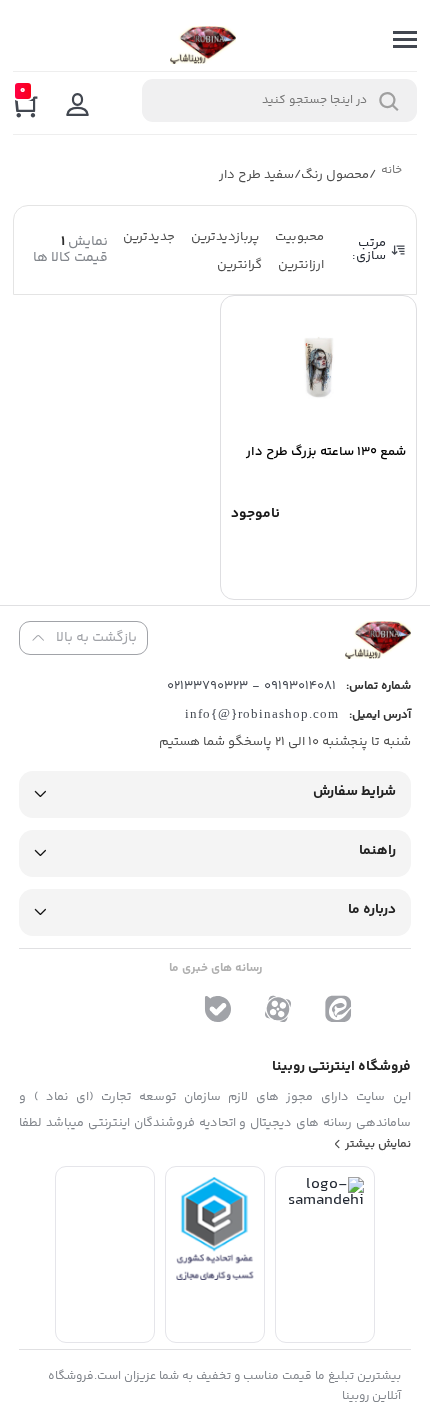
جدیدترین (149, 237)
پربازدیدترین (225, 237)
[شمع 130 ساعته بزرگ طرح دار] (318, 366)
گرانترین (239, 265)
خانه (391, 172)
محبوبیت (299, 237)
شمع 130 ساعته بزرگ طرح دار (326, 452)
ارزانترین (301, 265)
